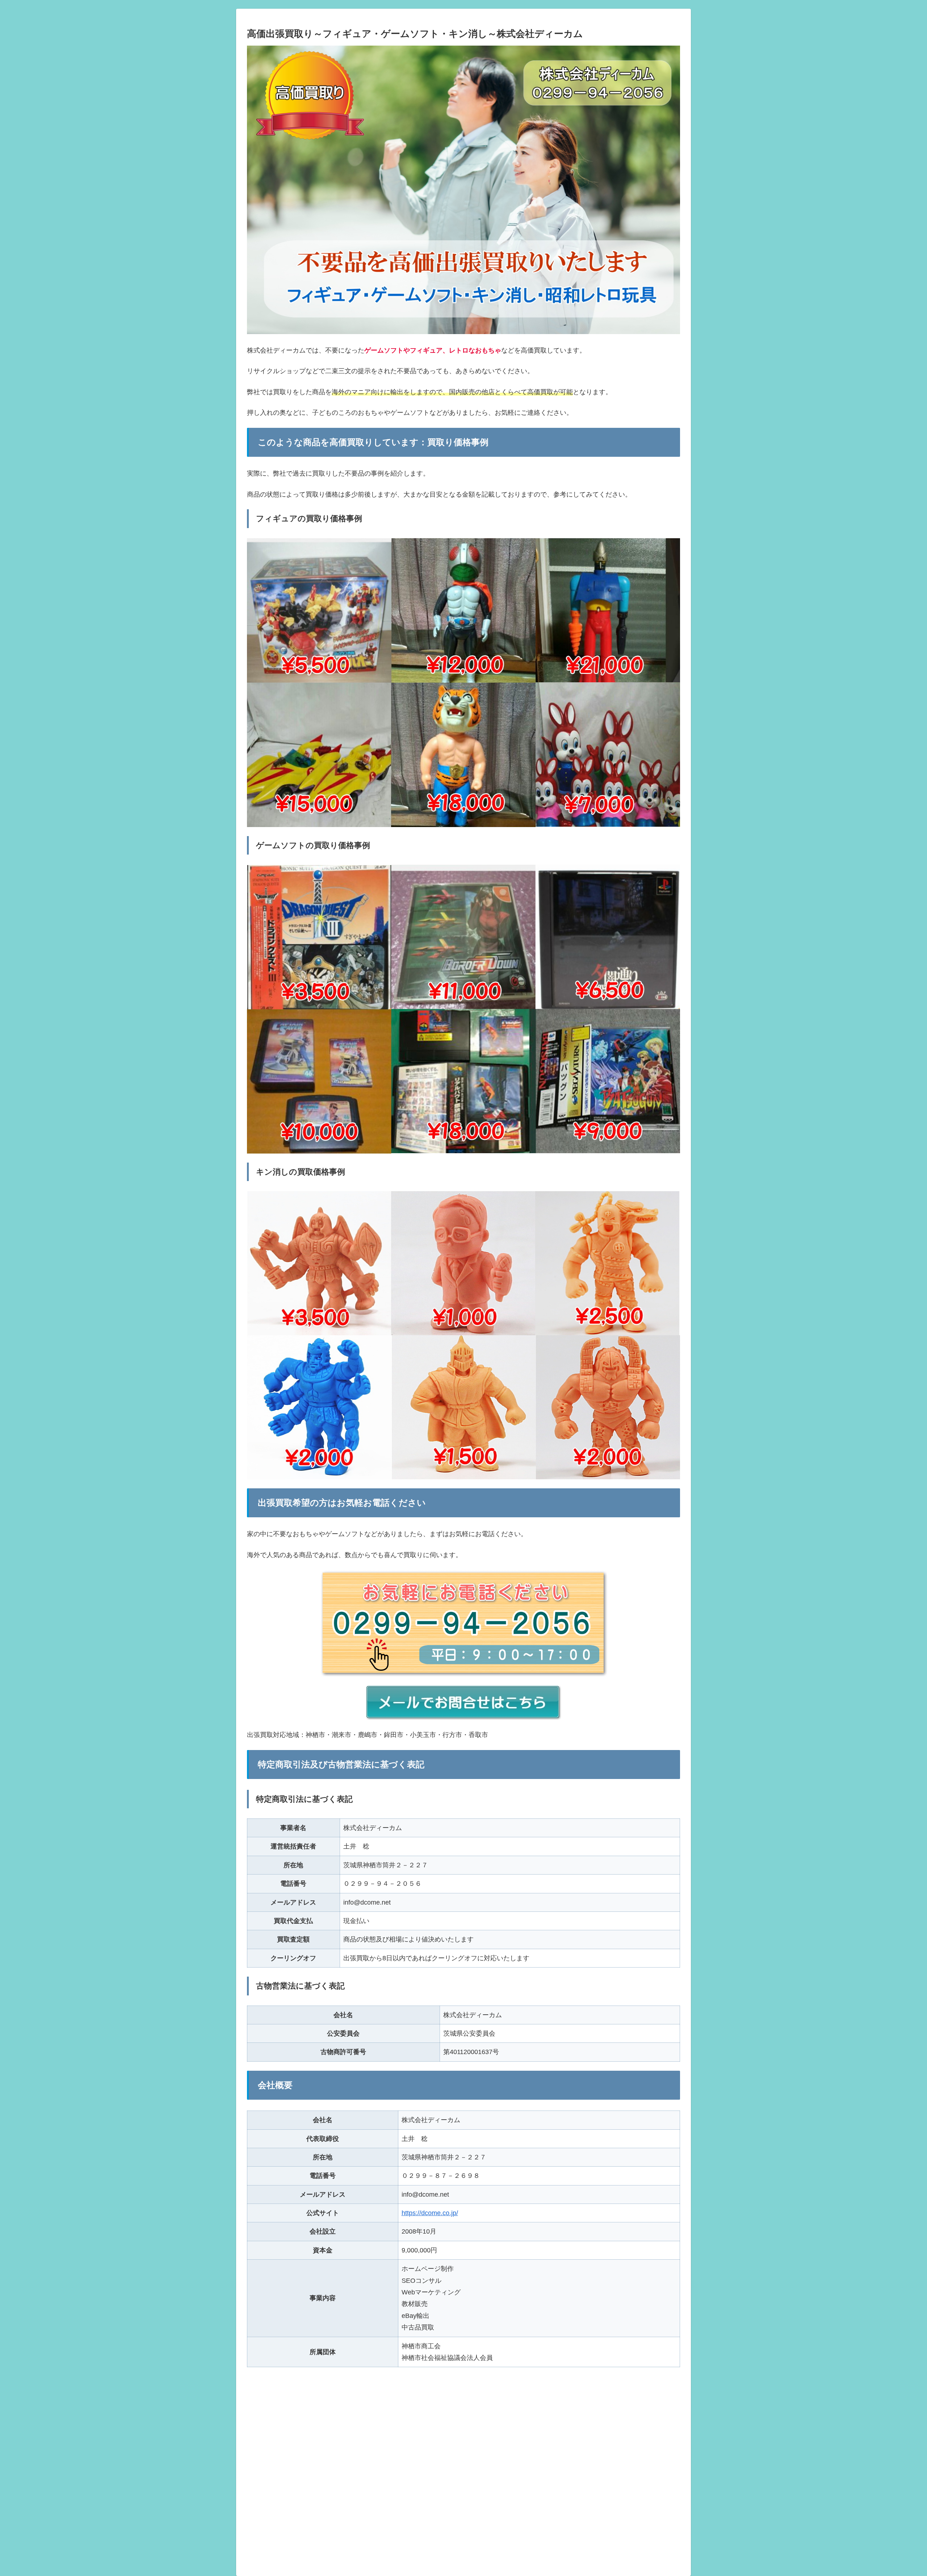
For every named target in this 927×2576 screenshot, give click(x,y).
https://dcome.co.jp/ (430, 2213)
